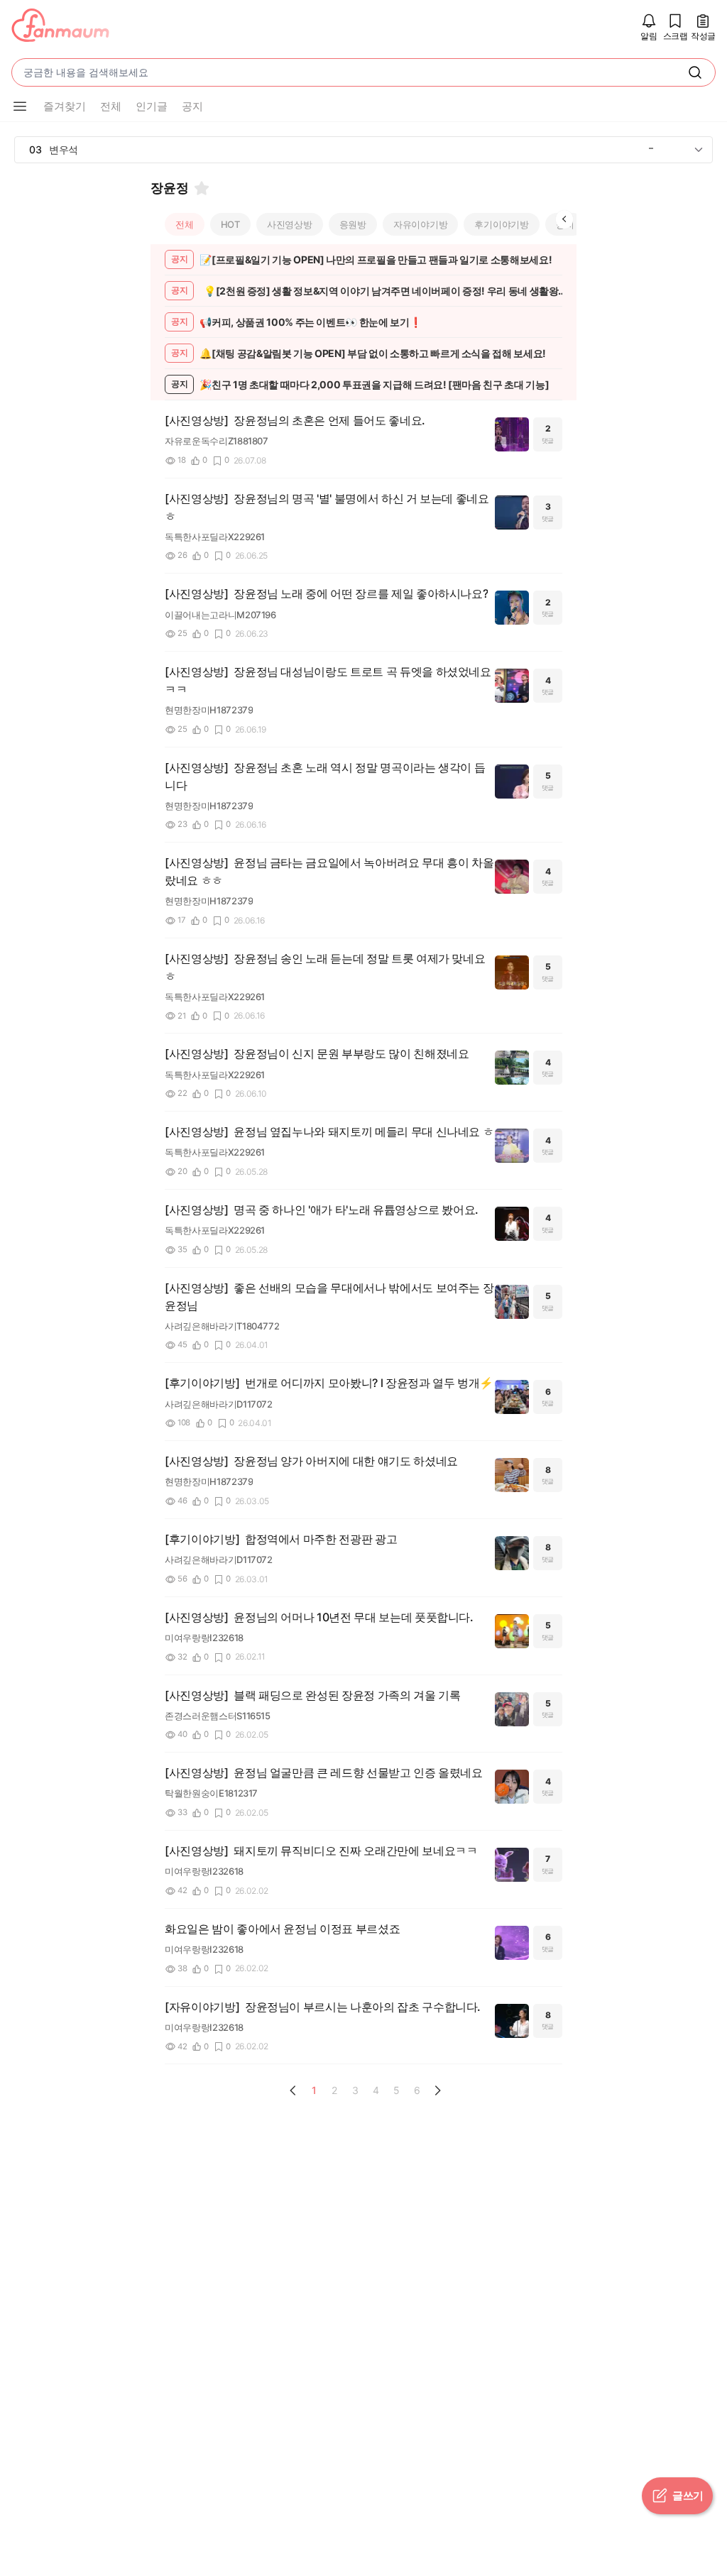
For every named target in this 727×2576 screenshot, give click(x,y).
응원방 (353, 224)
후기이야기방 (502, 224)
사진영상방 (290, 224)
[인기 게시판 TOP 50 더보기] (699, 150)
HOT (230, 224)
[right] (564, 219)
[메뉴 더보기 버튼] (20, 106)
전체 (185, 224)
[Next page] (437, 2090)
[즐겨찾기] (202, 188)
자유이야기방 (421, 224)
